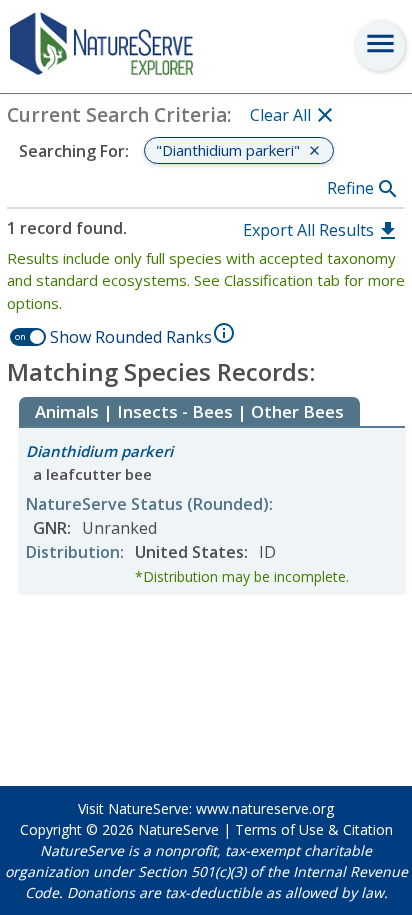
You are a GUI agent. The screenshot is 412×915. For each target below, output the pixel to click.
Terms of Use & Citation (314, 829)
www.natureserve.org (265, 808)
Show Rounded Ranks (131, 337)
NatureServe (178, 829)
